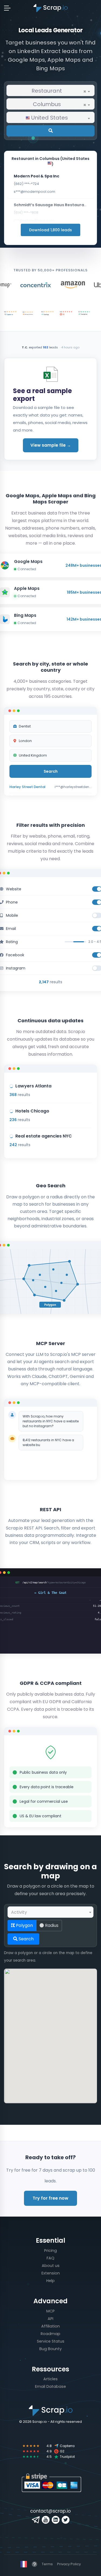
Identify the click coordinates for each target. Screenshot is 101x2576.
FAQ (50, 2258)
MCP (50, 2311)
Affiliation (50, 2326)
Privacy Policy (69, 2564)
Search (26, 1939)
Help (50, 2281)
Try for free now (50, 2198)
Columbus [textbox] (60, 104)
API (50, 2319)
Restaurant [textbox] (59, 91)
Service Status (51, 2341)
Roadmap (50, 2334)
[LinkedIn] (56, 2520)
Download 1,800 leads (50, 230)
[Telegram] (36, 2520)
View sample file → (51, 445)
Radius (51, 1925)
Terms (47, 2564)
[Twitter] (66, 2520)
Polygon (24, 1925)
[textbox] (50, 118)
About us (51, 2266)
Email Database (50, 2386)
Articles (50, 2379)
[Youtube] (46, 2520)
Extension (51, 2273)
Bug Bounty (50, 2349)
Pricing (50, 2250)
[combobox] (50, 90)
